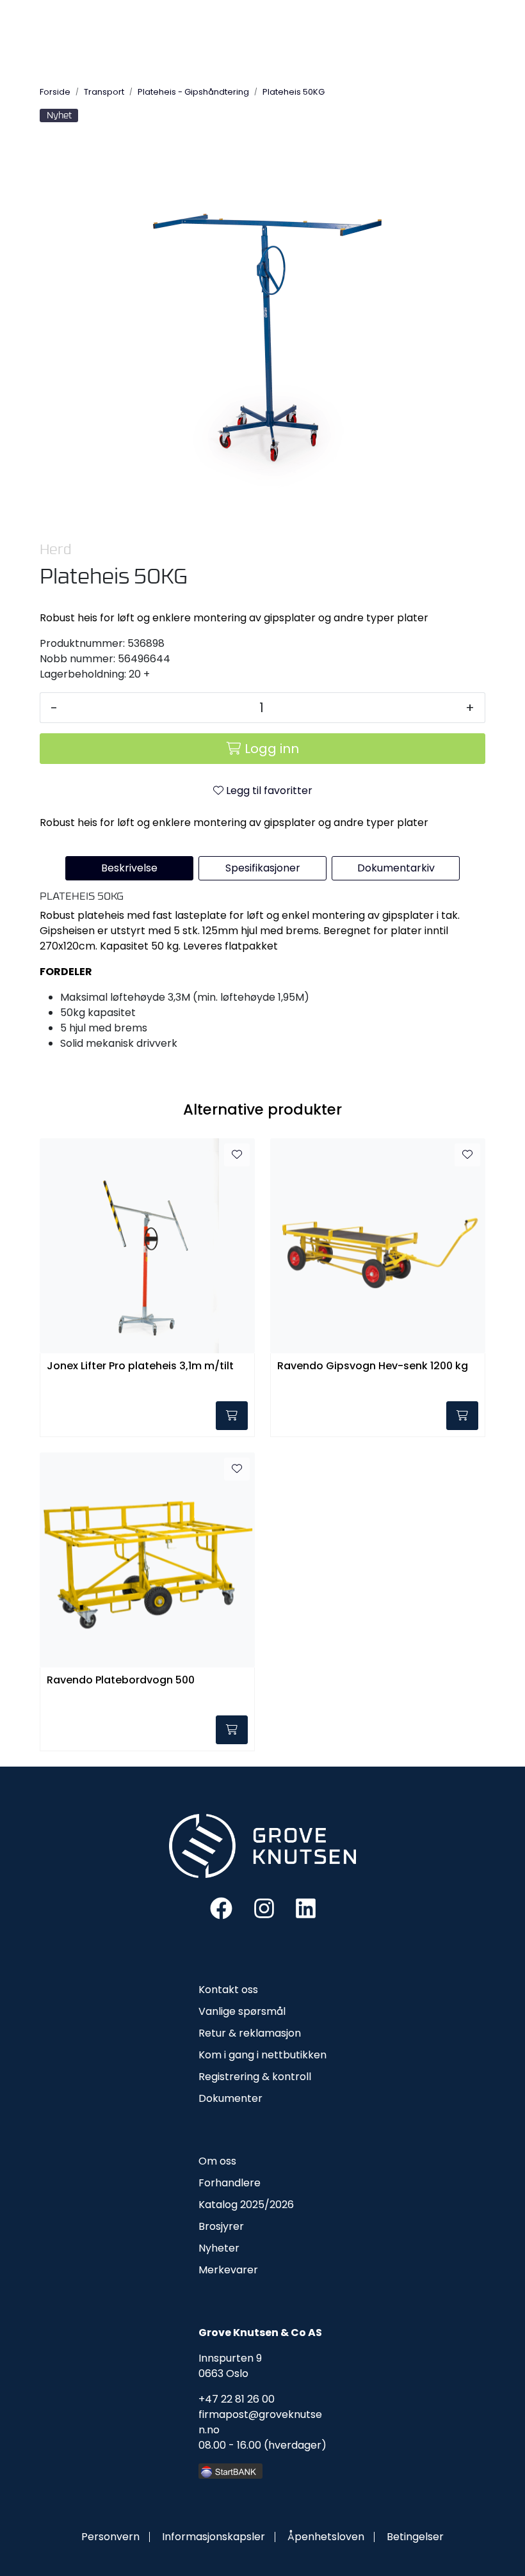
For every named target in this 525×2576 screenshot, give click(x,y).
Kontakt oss (228, 1990)
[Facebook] (221, 1908)
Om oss (217, 2161)
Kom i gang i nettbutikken (262, 2055)
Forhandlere (230, 2183)
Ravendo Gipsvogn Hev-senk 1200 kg (373, 1366)
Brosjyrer (221, 2226)
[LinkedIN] (306, 1908)
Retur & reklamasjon (250, 2033)
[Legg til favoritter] (237, 1155)
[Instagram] (264, 1908)
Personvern (110, 2537)
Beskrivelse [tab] (129, 868)
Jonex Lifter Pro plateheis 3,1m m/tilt (140, 1366)
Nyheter (219, 2248)
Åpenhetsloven (326, 2537)
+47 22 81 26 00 (237, 2399)
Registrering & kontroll (255, 2077)
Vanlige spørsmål (242, 2011)
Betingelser (415, 2537)
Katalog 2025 (231, 2205)
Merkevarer (228, 2270)
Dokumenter (230, 2098)
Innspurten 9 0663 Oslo (230, 2366)
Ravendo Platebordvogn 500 (121, 1681)
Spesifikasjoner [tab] (263, 868)
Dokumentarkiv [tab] (396, 868)
